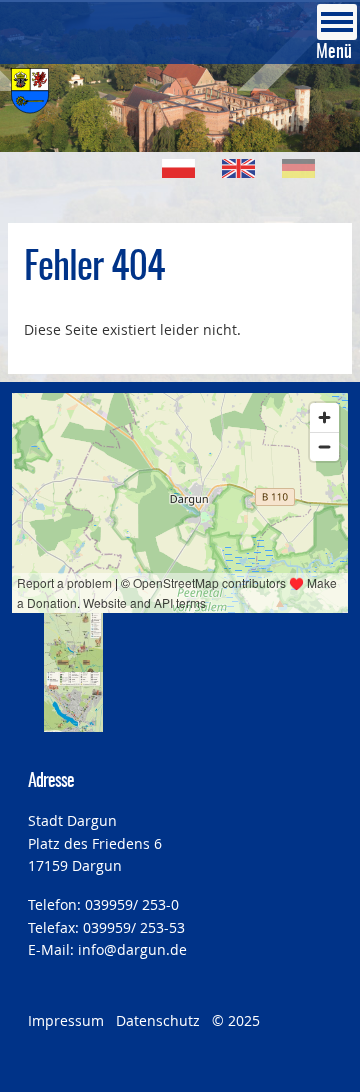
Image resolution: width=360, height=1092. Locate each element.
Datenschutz (158, 1020)
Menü (334, 53)
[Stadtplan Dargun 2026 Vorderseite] (74, 643)
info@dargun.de (132, 949)
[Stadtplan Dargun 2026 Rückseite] (74, 702)
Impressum (66, 1020)
